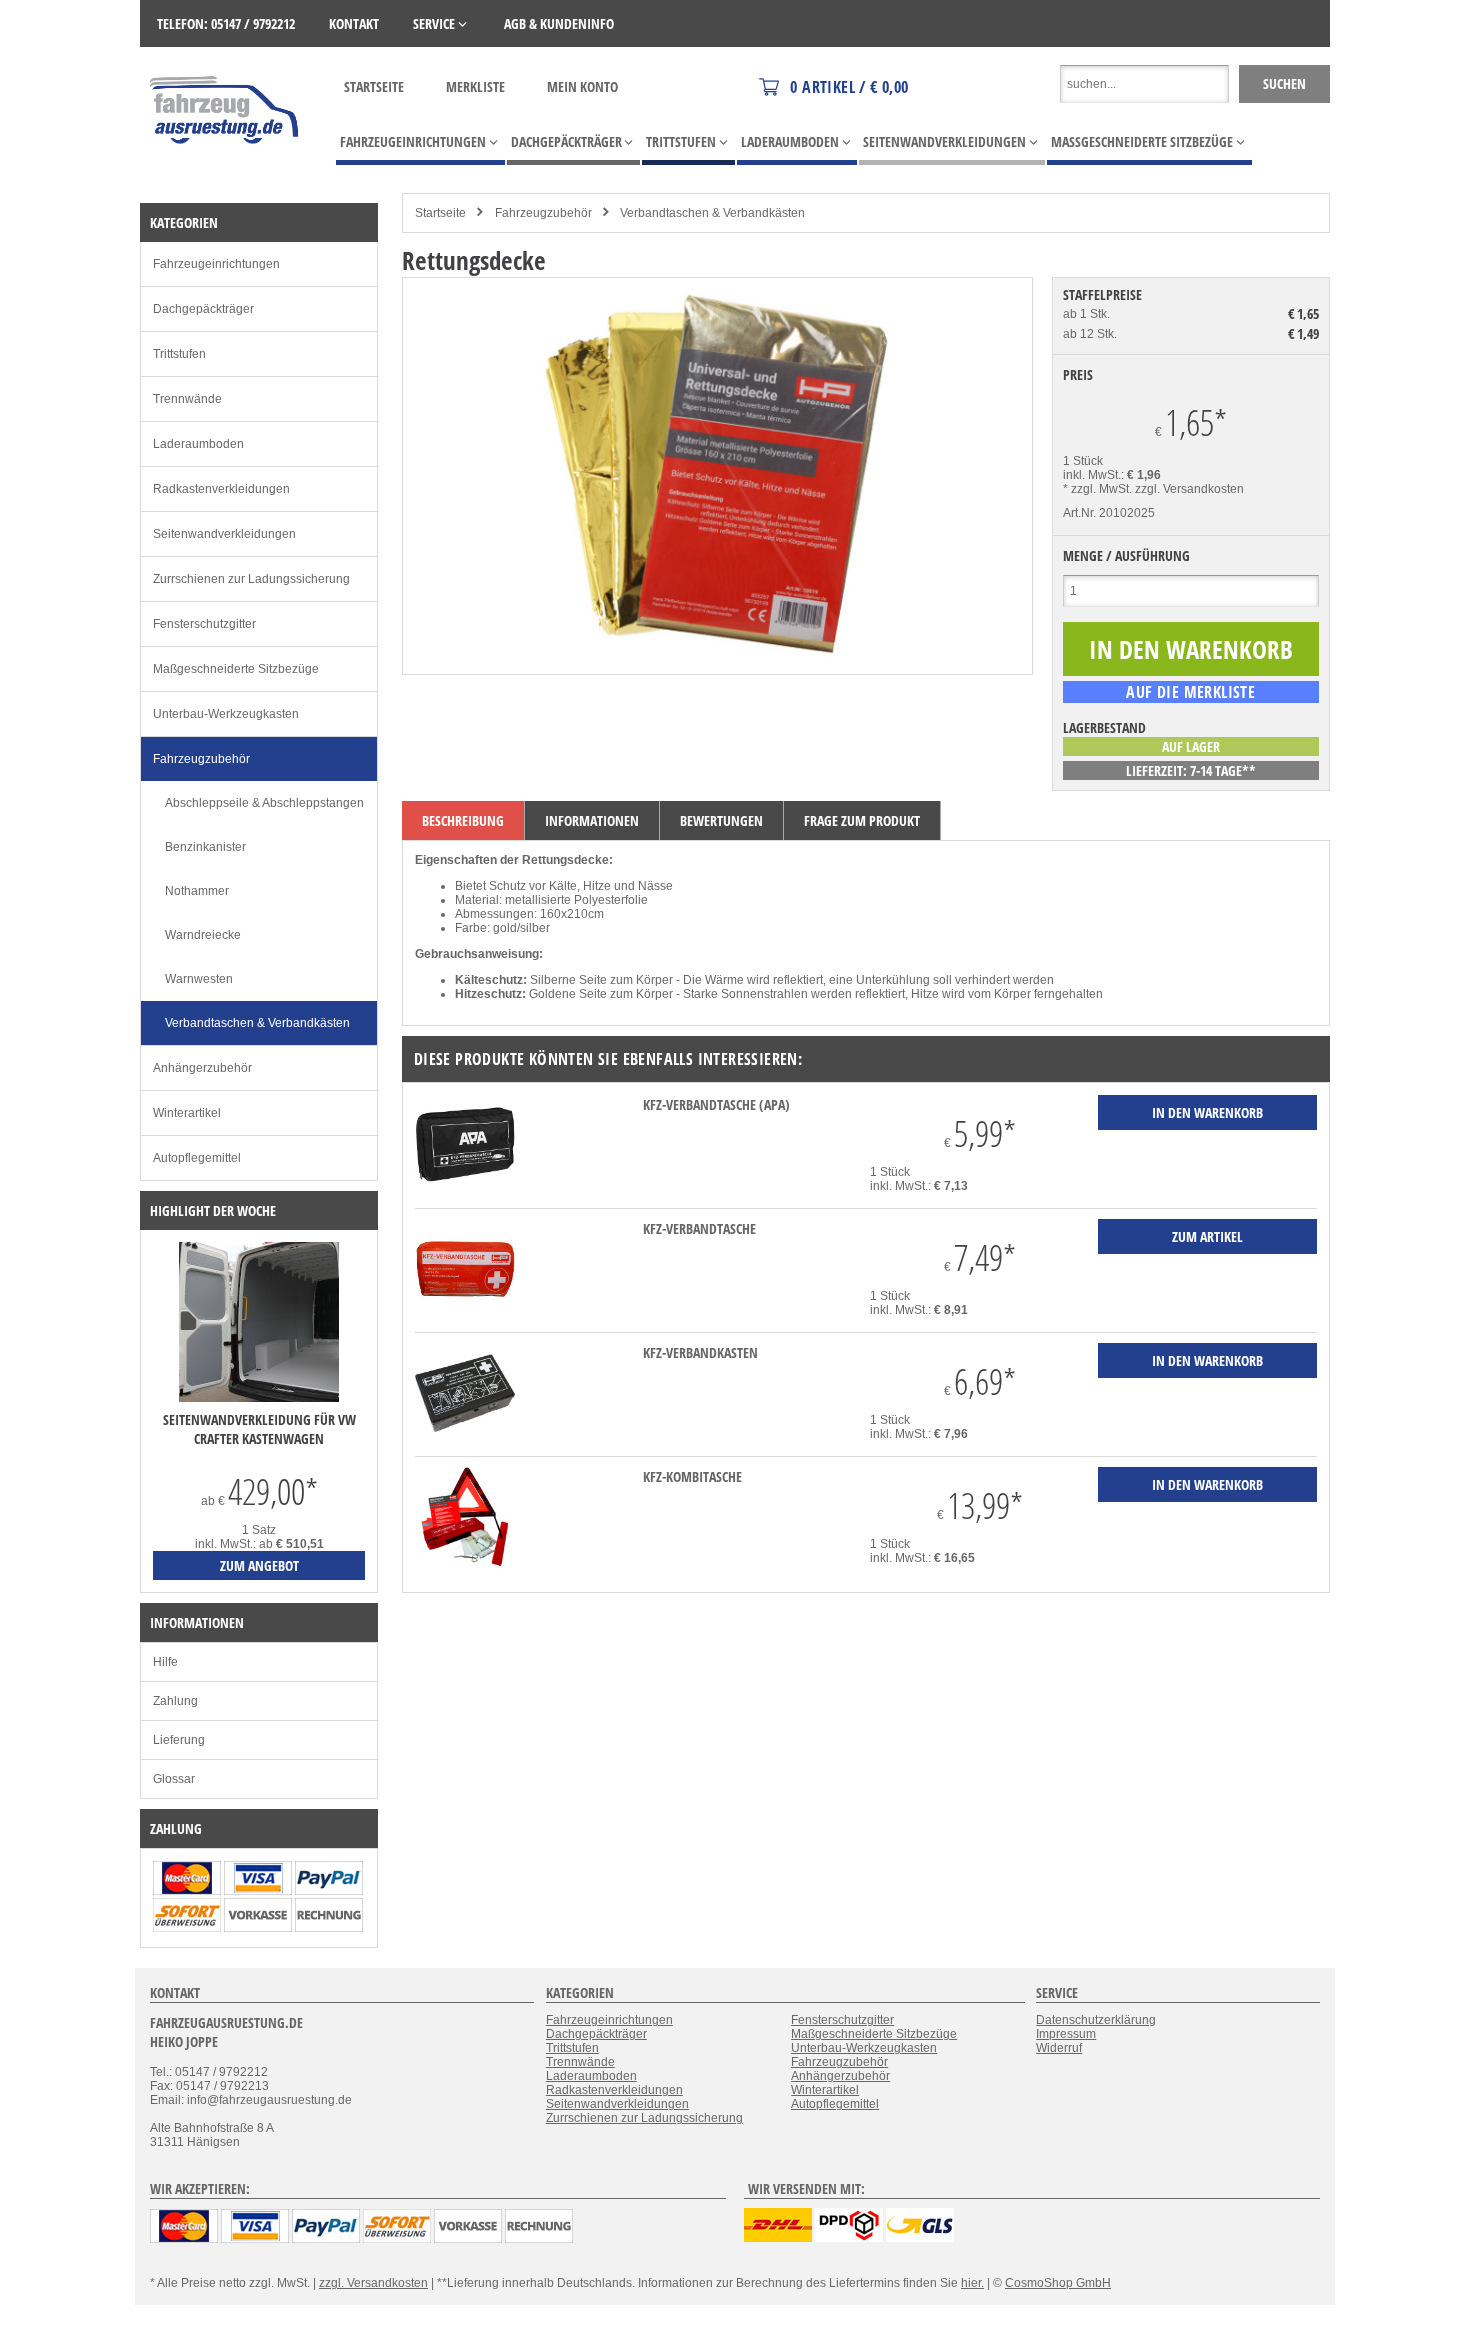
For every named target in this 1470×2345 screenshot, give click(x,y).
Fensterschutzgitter (204, 624)
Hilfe (165, 1662)
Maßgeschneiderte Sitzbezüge (236, 669)
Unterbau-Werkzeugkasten (226, 714)
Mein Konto (582, 86)
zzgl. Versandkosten (1189, 489)
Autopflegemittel (197, 1158)
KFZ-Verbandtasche (699, 1228)
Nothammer (197, 891)
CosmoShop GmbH (1058, 2283)
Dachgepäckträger (203, 309)
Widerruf (1059, 2048)
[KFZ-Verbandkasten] (465, 1439)
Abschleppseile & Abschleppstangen (264, 803)
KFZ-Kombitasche (692, 1476)
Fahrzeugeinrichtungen (216, 264)
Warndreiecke (203, 935)
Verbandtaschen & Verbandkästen (712, 213)
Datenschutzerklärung (1096, 2020)
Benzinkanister (205, 847)
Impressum (1066, 2034)
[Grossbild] (717, 655)
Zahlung (175, 1701)
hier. (972, 2283)
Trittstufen (179, 354)
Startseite (374, 86)
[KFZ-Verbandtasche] (465, 1315)
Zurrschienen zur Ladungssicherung (251, 579)
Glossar (174, 1779)
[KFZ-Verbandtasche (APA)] (465, 1191)
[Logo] (225, 173)
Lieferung (179, 1740)
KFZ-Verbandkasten (700, 1352)
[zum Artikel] (259, 1398)
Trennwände (187, 399)
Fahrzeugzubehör (543, 213)
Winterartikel (187, 1113)
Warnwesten (199, 979)
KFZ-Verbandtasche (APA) (716, 1104)
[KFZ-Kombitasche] (465, 1563)
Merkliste (475, 86)
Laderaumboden (198, 444)
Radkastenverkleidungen (221, 489)
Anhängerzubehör (202, 1068)
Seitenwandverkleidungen (224, 534)
